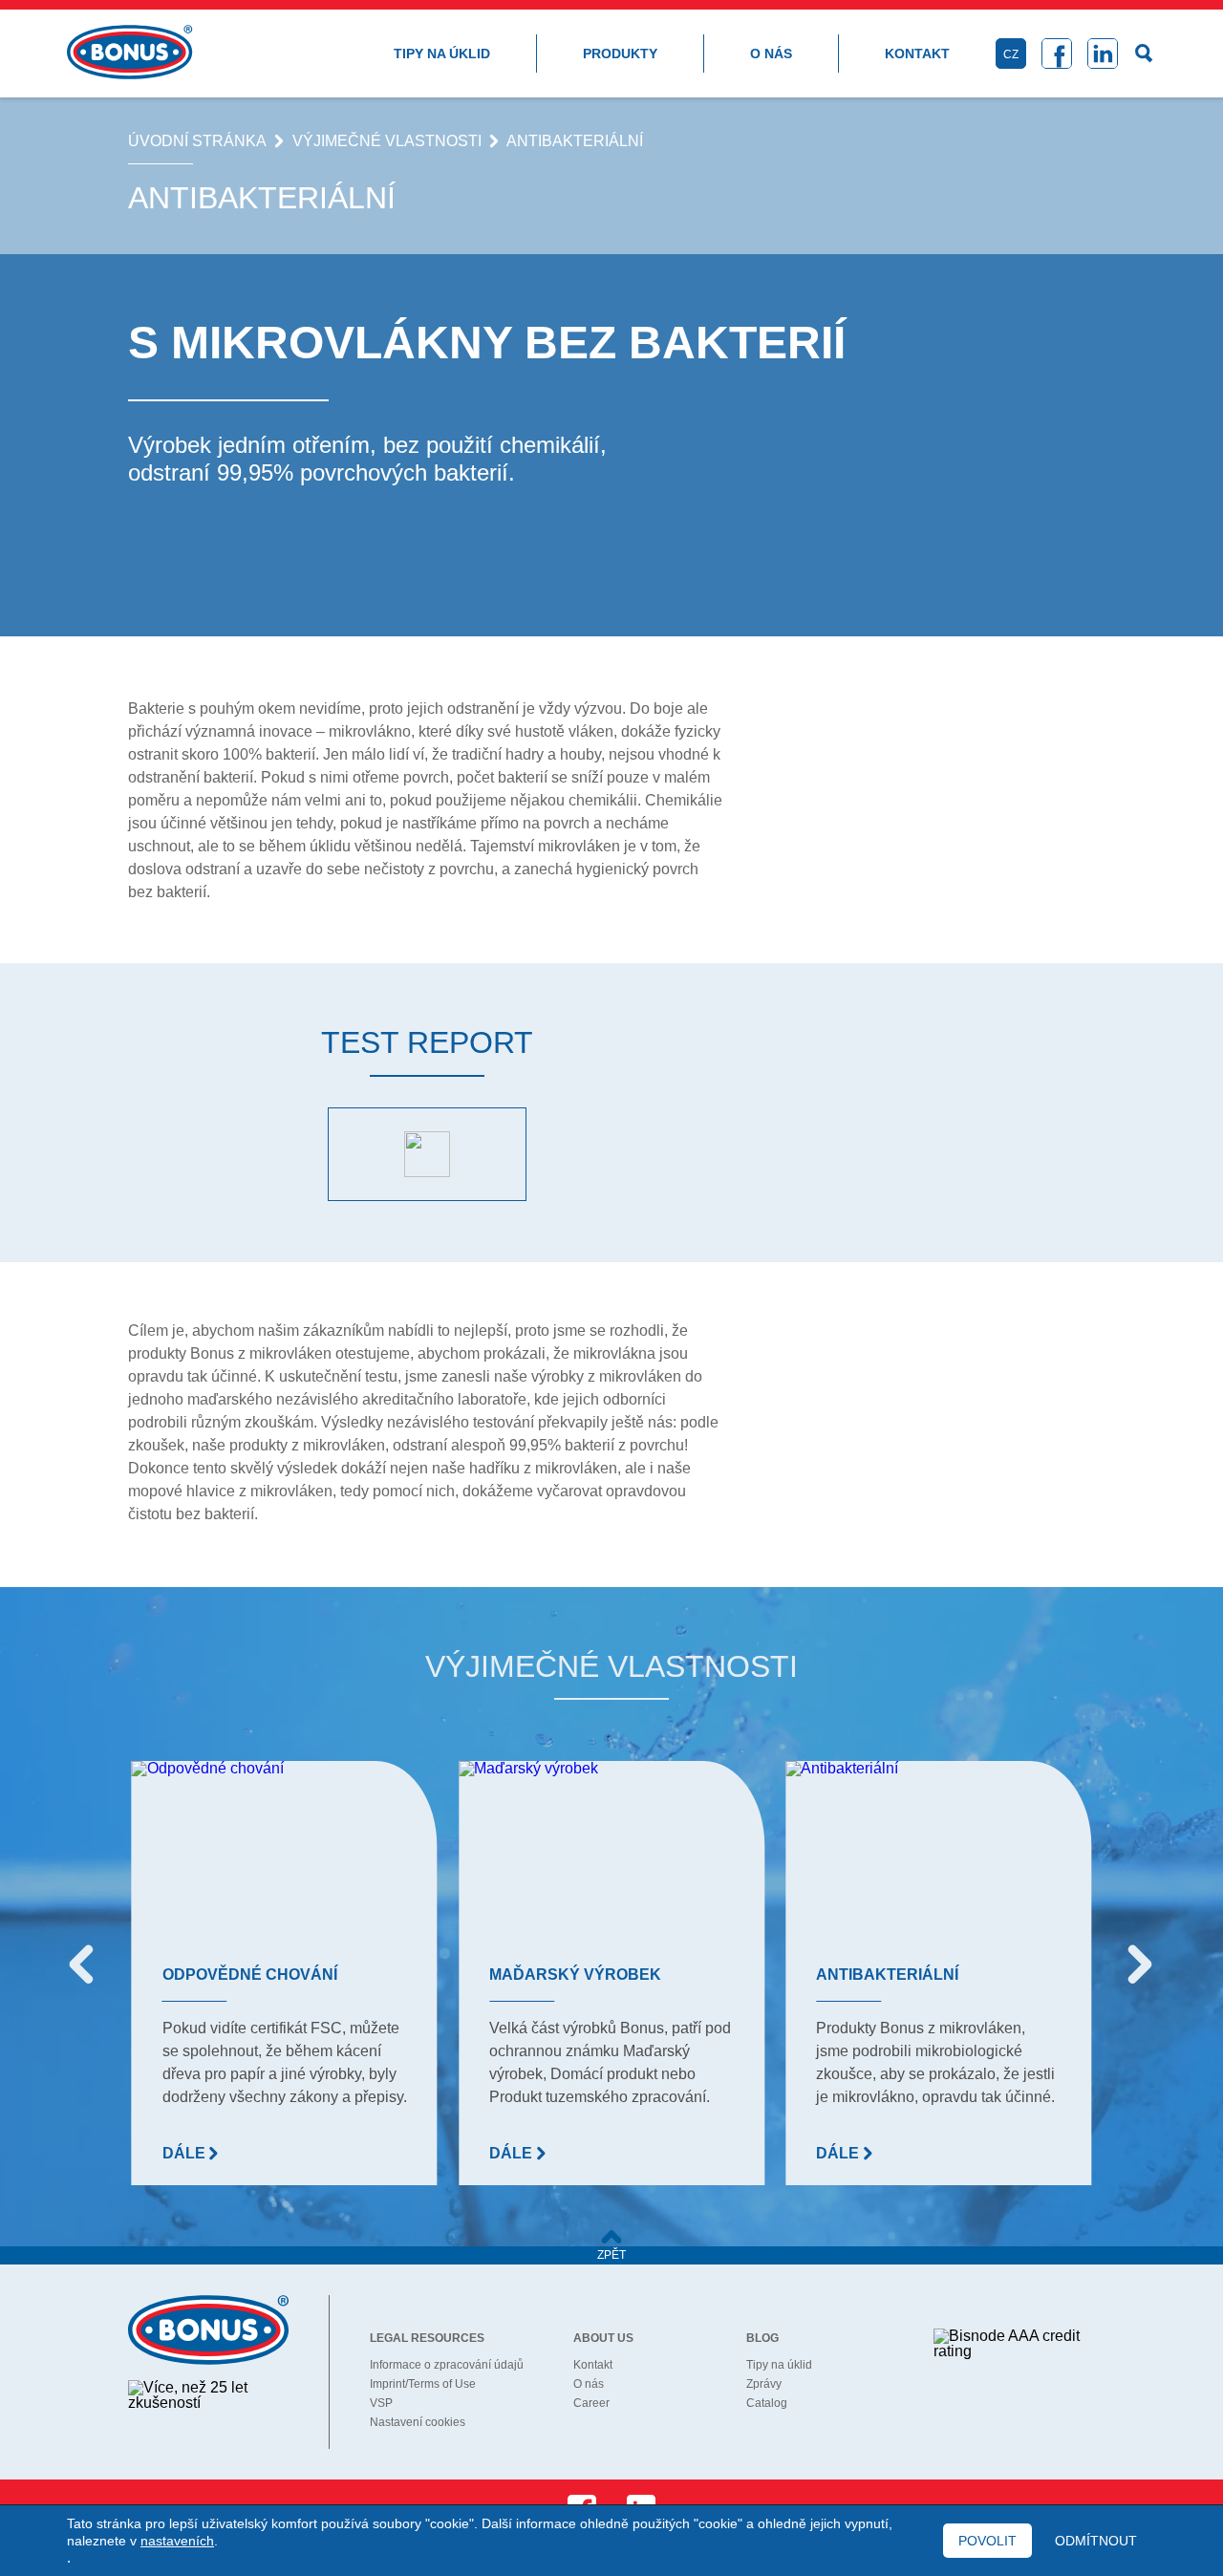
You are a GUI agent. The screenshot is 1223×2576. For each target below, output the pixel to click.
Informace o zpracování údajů (447, 2365)
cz (1011, 54)
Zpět (611, 2255)
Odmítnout (1096, 2541)
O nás (771, 54)
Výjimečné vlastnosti (387, 141)
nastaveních (177, 2541)
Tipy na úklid (442, 54)
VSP (381, 2403)
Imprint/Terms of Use (423, 2384)
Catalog (767, 2403)
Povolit (987, 2541)
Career (591, 2403)
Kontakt (917, 54)
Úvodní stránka (197, 141)
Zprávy (764, 2384)
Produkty (620, 54)
